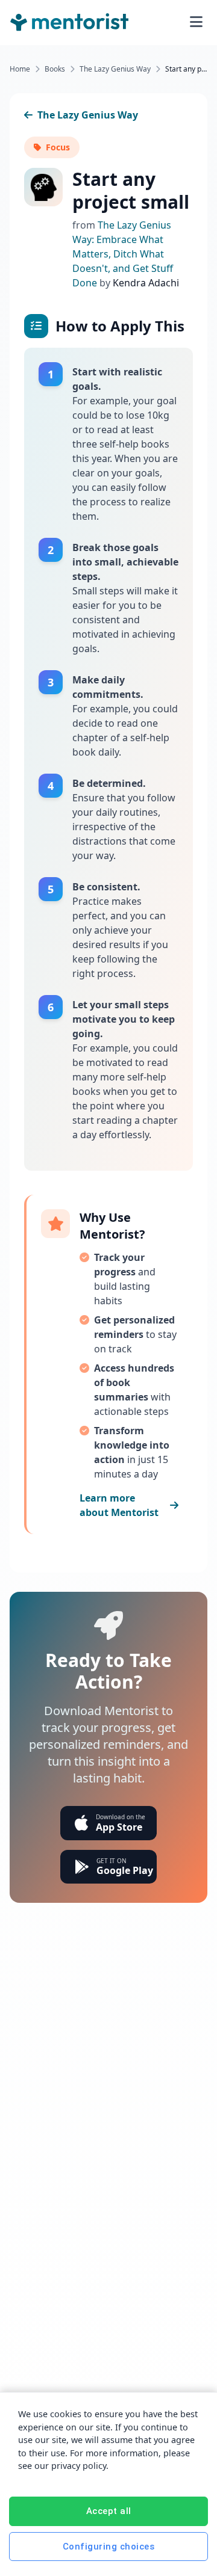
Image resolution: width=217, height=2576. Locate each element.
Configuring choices (109, 2547)
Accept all (109, 2511)
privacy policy (79, 2466)
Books (55, 69)
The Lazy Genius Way (115, 69)
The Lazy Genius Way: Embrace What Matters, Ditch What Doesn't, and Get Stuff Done (123, 254)
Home (20, 69)
